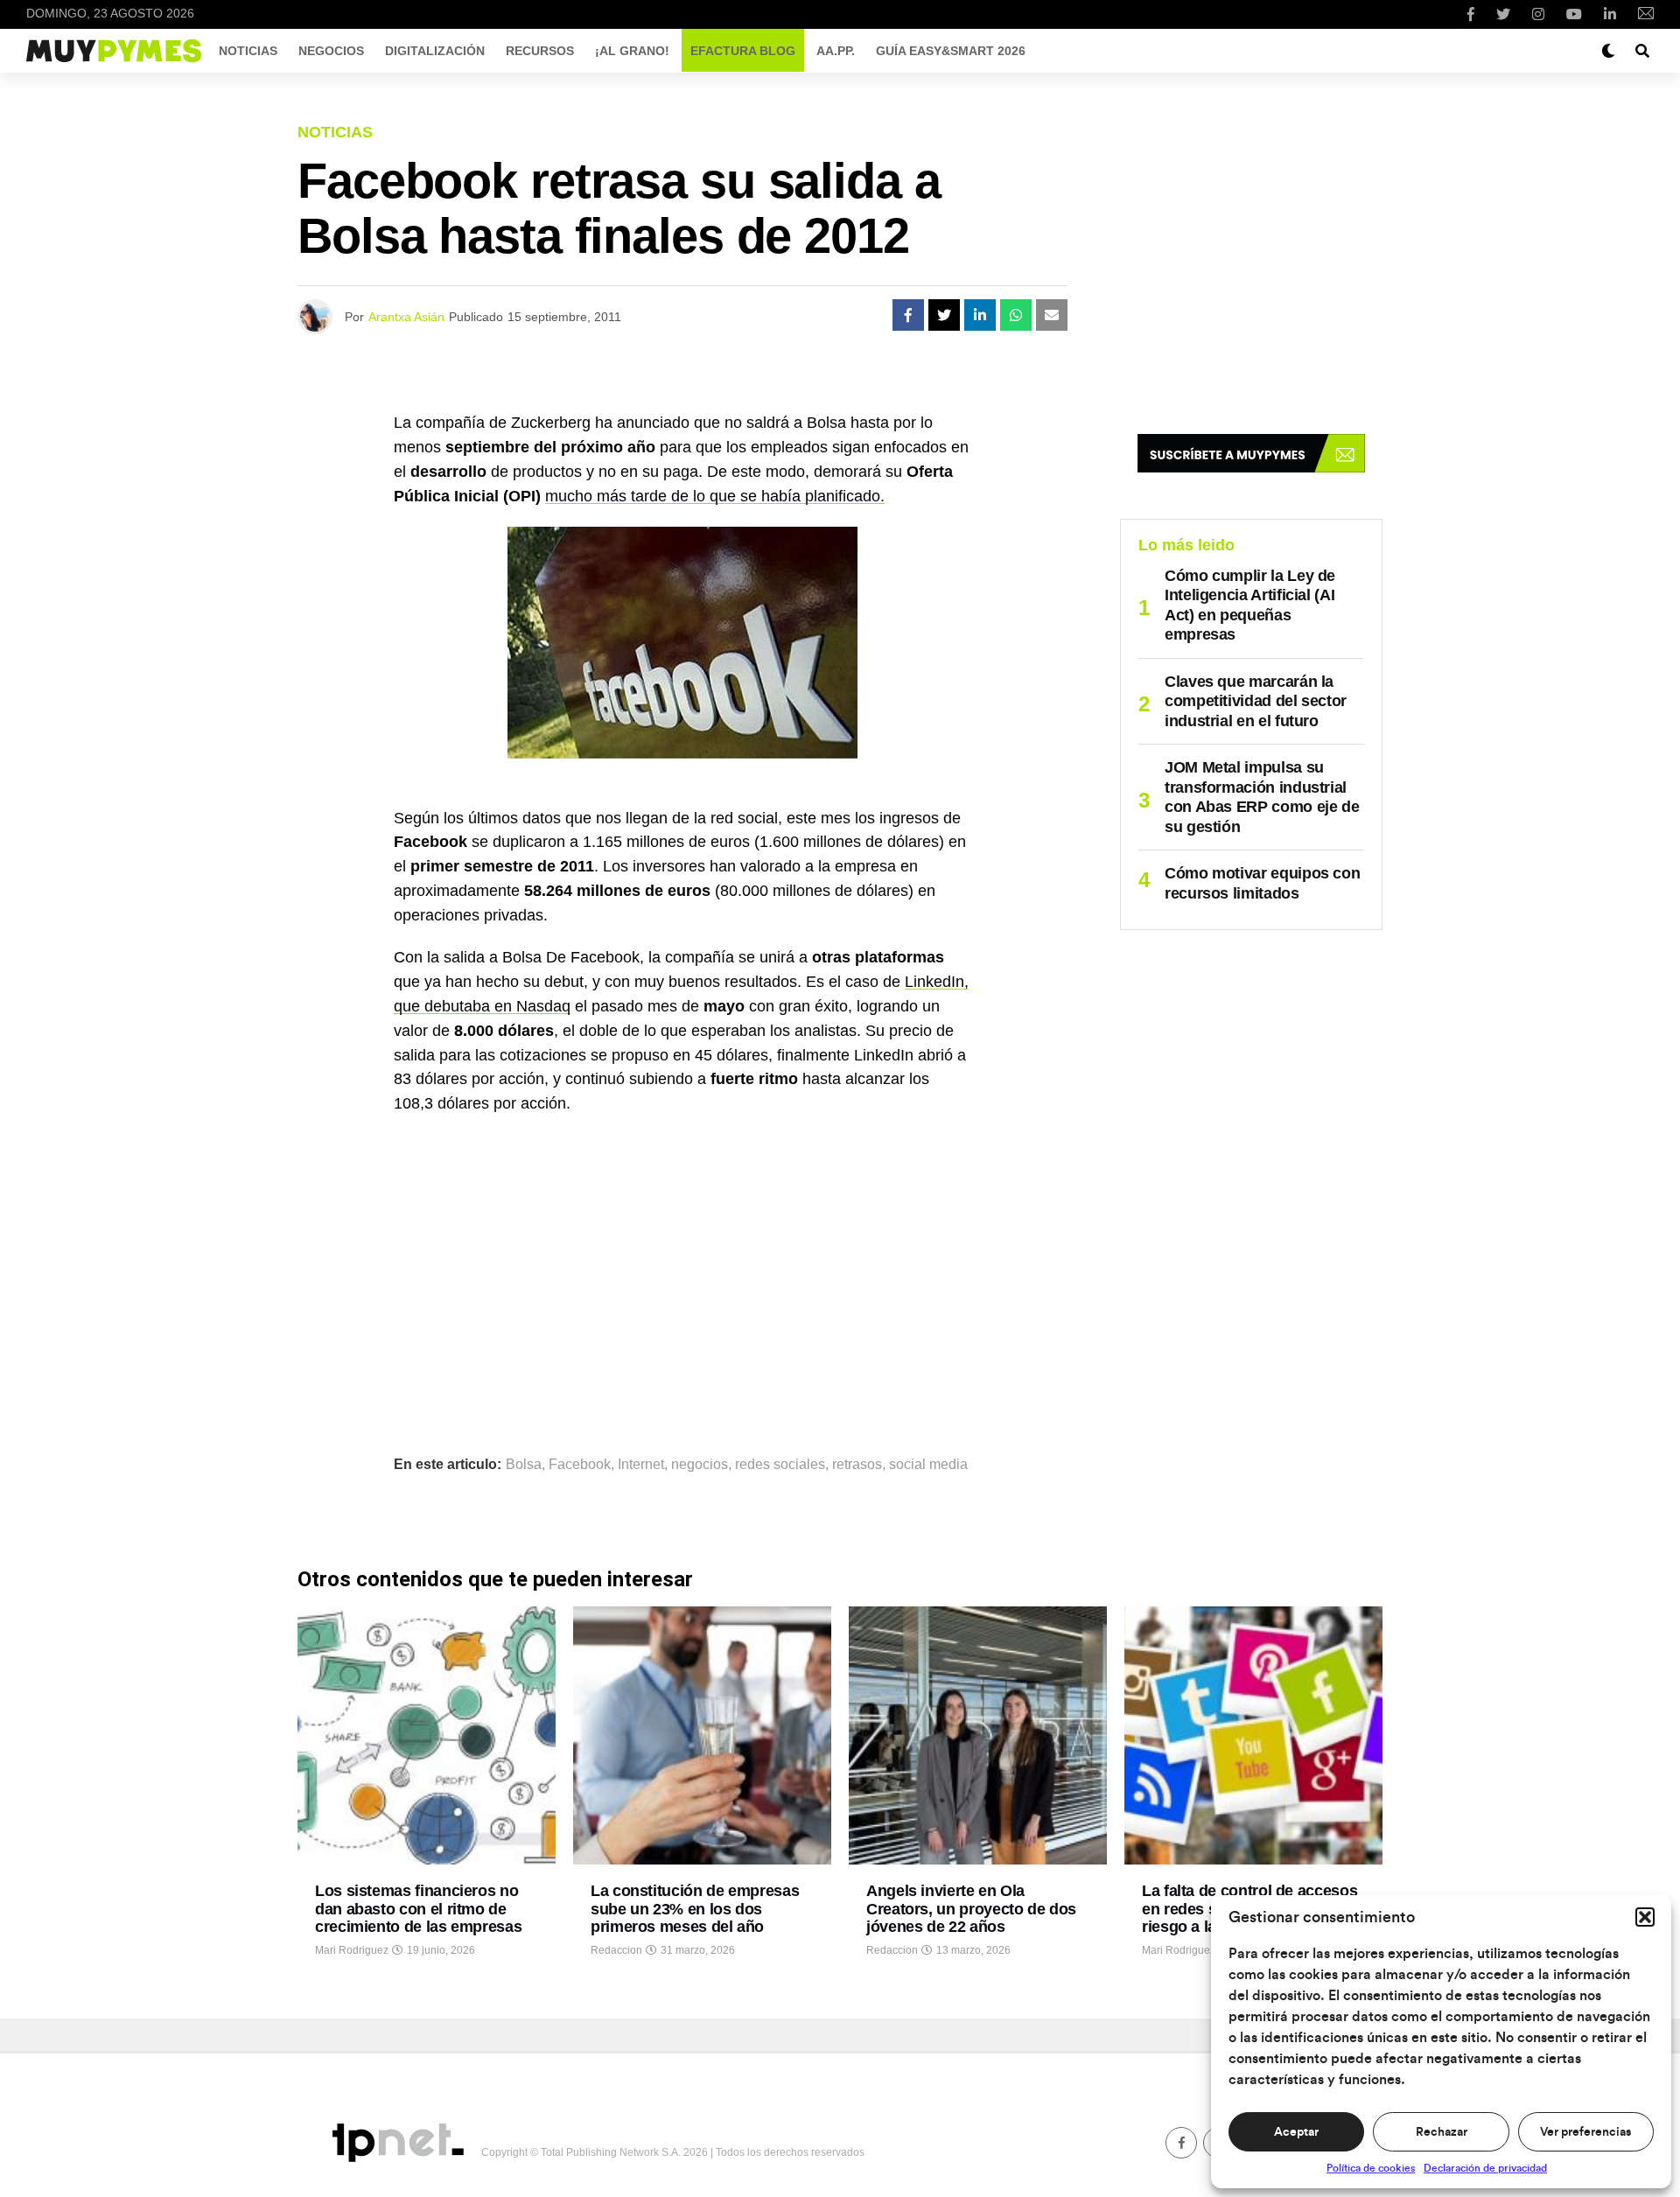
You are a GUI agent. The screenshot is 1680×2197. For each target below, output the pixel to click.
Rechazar (1442, 2132)
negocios (700, 1465)
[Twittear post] (944, 315)
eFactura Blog (743, 51)
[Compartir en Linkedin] (980, 315)
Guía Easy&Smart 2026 (951, 51)
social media (928, 1465)
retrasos (857, 1465)
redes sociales (780, 1465)
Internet (641, 1465)
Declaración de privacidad (1485, 2168)
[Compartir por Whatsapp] (1016, 315)
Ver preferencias (1585, 2132)
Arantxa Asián (406, 317)
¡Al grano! (632, 51)
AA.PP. (836, 51)
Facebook (580, 1465)
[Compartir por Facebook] (908, 315)
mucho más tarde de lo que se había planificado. (715, 496)
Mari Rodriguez (352, 1950)
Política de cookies (1371, 2168)
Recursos (540, 51)
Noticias (248, 51)
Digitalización (435, 51)
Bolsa (524, 1465)
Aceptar (1296, 2132)
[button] (1645, 1917)
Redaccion (616, 1950)
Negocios (331, 51)
